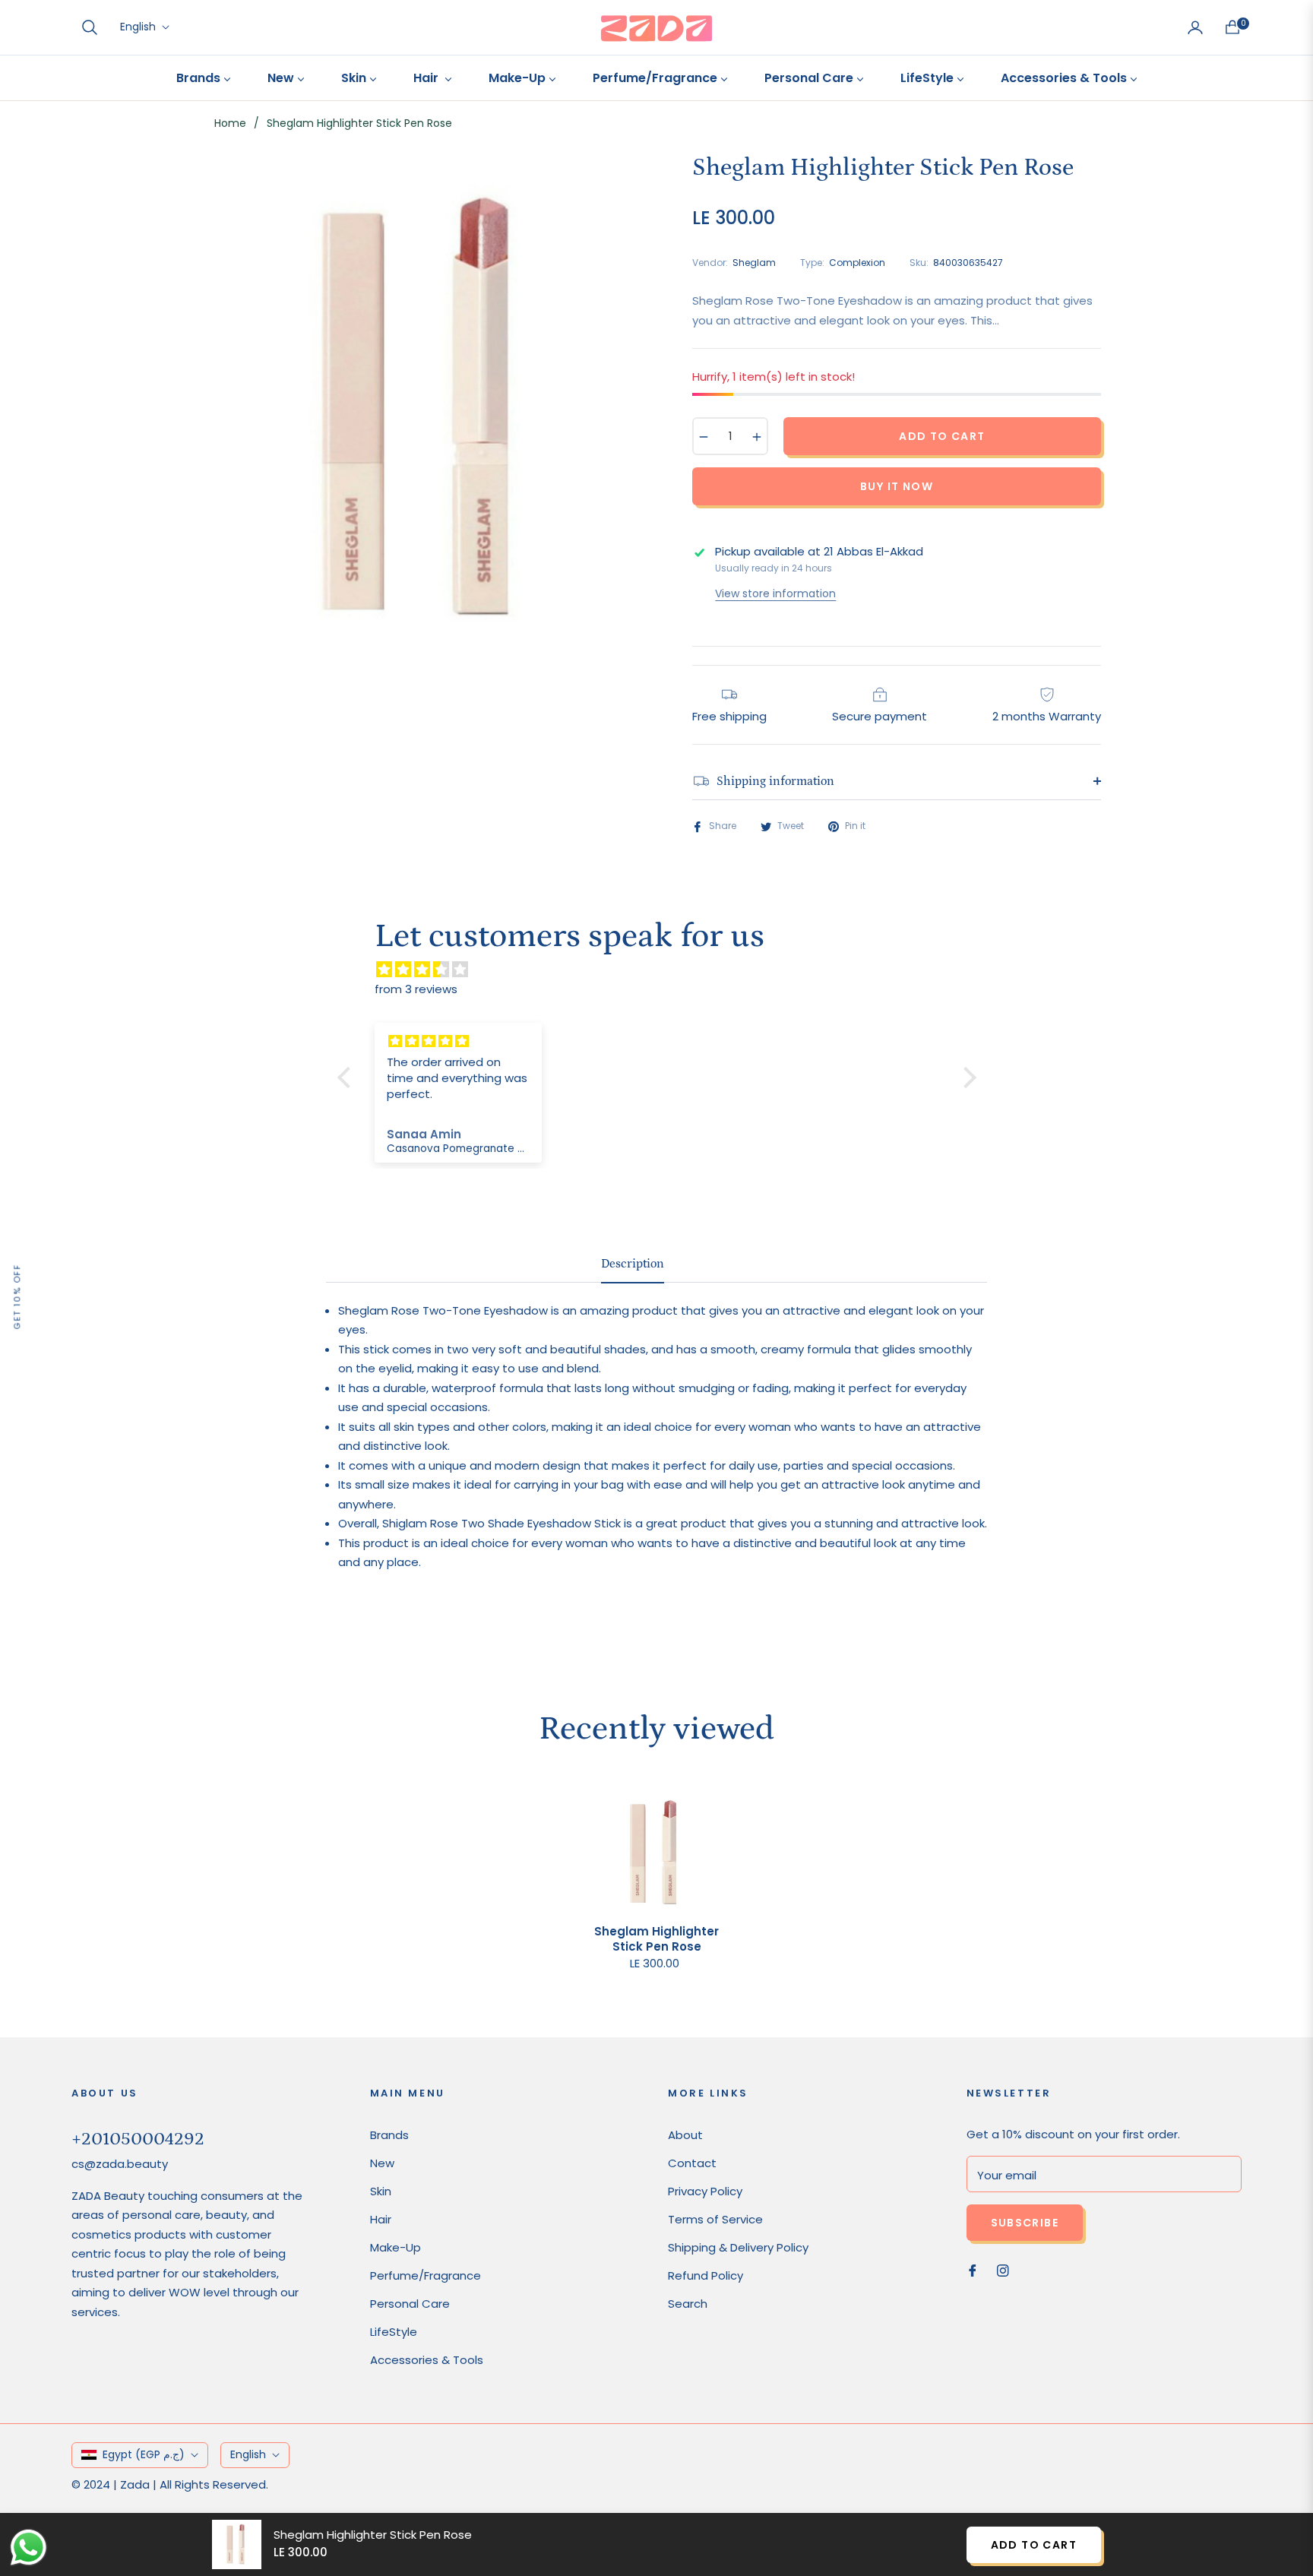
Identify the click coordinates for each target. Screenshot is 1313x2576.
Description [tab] (633, 1264)
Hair (381, 2219)
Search (688, 2304)
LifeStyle (394, 2332)
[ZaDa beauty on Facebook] (973, 2269)
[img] (664, 970)
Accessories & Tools (427, 2360)
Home (230, 123)
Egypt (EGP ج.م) (144, 2454)
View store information (775, 593)
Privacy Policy (705, 2191)
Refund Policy (706, 2275)
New (382, 2163)
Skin (381, 2191)
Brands (389, 2135)
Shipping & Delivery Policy (738, 2247)
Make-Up (395, 2247)
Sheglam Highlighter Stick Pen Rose (656, 1939)
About (685, 2135)
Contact (692, 2163)
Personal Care (410, 2304)
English (138, 27)
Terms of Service (715, 2219)
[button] (90, 27)
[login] (1195, 27)
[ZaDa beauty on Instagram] (1003, 2269)
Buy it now (897, 486)
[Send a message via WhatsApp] (28, 2548)
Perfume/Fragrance (426, 2275)
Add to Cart (1034, 2545)
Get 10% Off (17, 1297)
